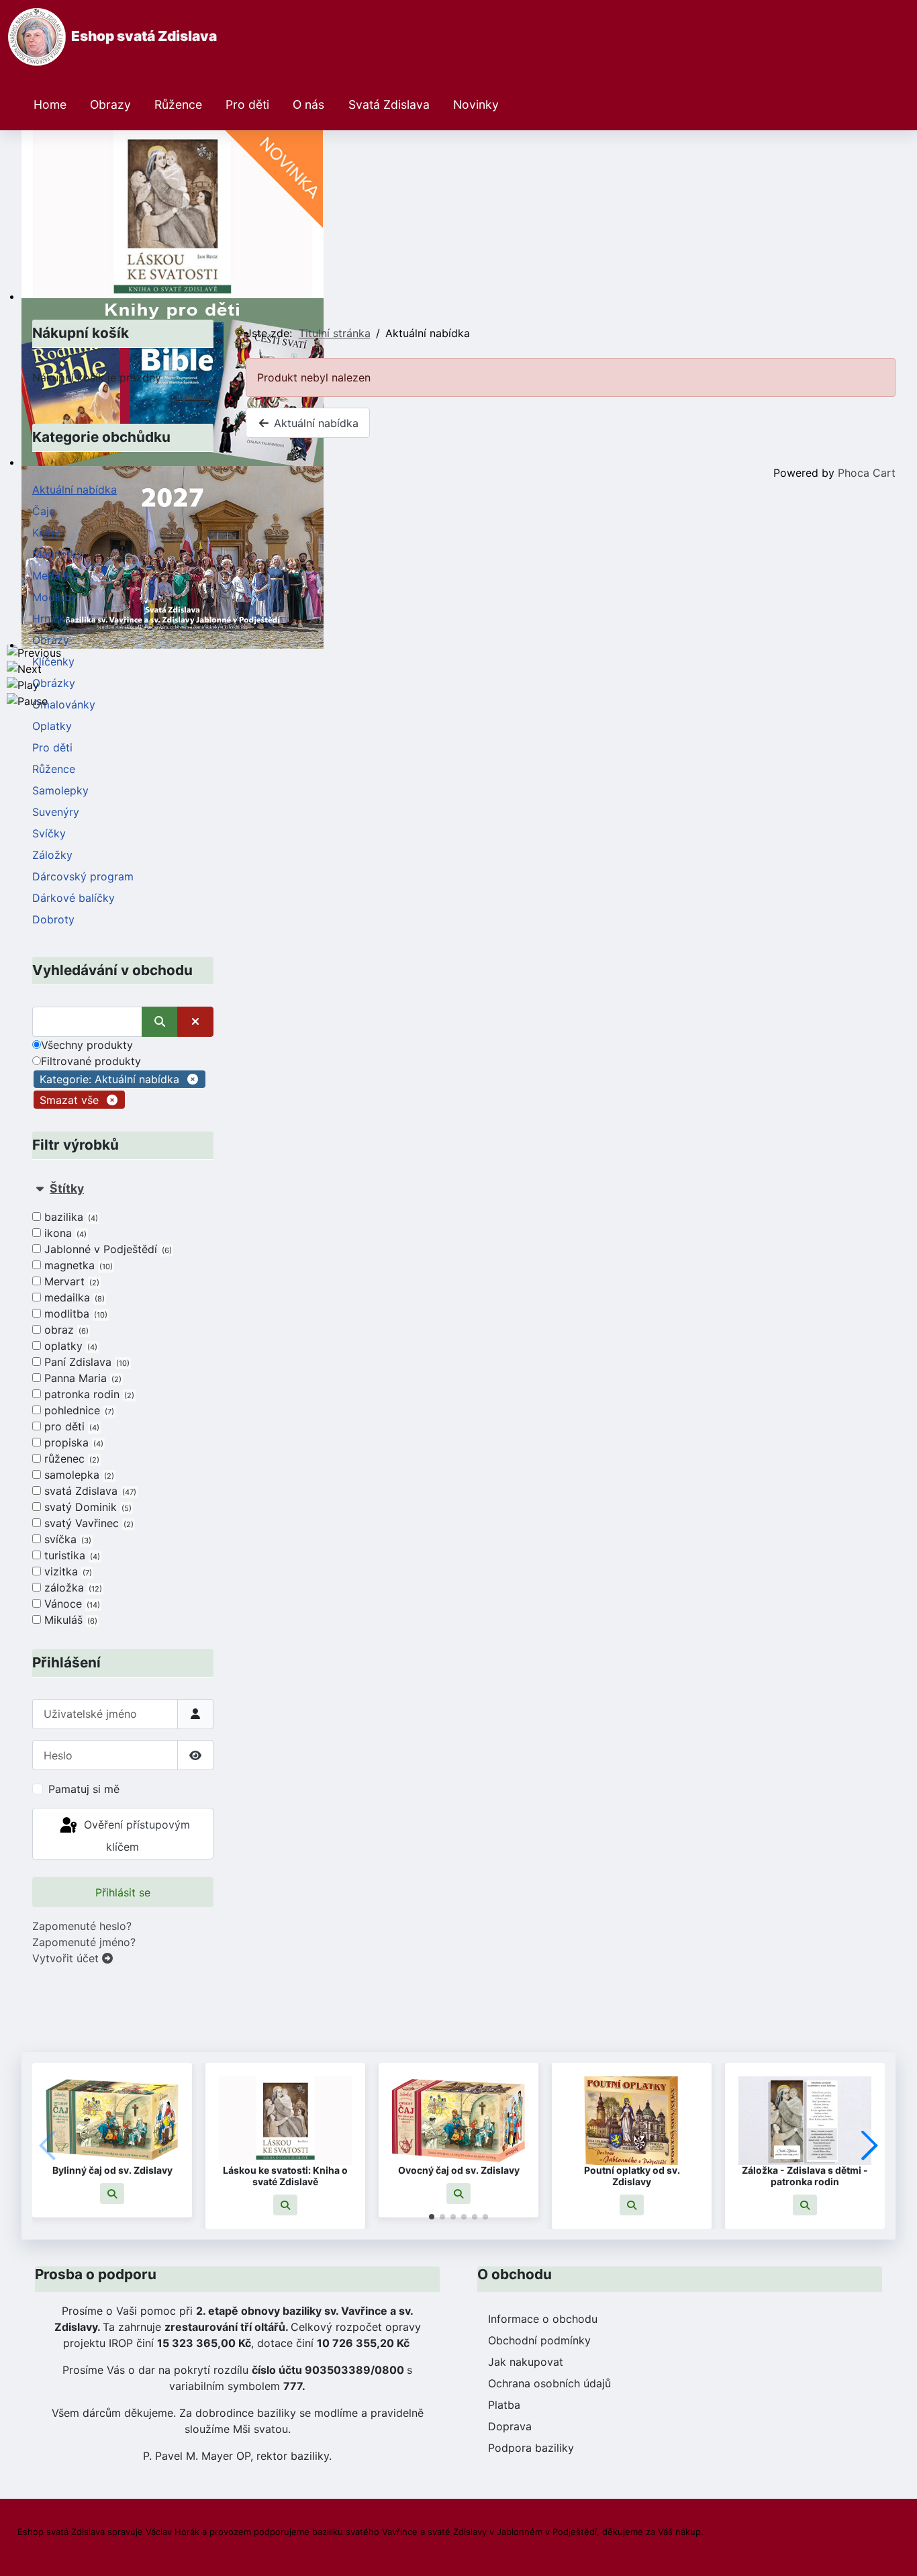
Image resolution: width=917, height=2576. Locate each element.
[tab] (123, 1405)
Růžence (178, 104)
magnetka (77, 1265)
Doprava (510, 2426)
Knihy (46, 533)
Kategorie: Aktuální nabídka (109, 1079)
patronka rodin (88, 1394)
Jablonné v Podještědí (107, 1249)
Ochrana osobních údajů (549, 2383)
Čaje (44, 511)
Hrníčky (52, 618)
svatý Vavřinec (88, 1523)
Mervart (70, 1281)
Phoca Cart (867, 473)
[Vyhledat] (160, 1022)
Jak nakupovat (526, 2362)
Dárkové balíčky (74, 898)
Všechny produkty (87, 1045)
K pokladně (194, 397)
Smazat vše (69, 1100)
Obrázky (54, 683)
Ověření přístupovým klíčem (135, 1836)
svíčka (66, 1539)
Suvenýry (56, 812)
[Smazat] (195, 1022)
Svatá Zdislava (389, 104)
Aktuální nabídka (75, 490)
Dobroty (53, 919)
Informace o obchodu (543, 2319)
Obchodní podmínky (539, 2340)
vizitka (67, 1571)
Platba (504, 2405)
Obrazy (110, 104)
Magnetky (57, 554)
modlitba (75, 1314)
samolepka (78, 1475)
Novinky (476, 104)
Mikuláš (69, 1620)
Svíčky (49, 833)
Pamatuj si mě (84, 1789)
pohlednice (78, 1410)
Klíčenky (53, 661)
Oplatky (52, 726)
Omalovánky (64, 704)
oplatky (69, 1346)
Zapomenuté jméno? (84, 1942)
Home (50, 104)
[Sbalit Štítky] (40, 1188)
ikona (64, 1233)
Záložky (52, 855)
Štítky (67, 1188)
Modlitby (55, 597)
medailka (73, 1297)
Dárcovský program (83, 876)
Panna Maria (82, 1378)
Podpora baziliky (531, 2448)
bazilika (70, 1217)
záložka (72, 1588)
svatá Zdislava (89, 1491)
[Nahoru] (894, 2551)
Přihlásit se (123, 1892)
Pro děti (247, 104)
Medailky (55, 576)
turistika (71, 1555)
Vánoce (71, 1604)
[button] (112, 2194)
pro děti (70, 1426)
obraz (65, 1330)
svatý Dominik (87, 1507)
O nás (308, 104)
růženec (70, 1459)
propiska (73, 1442)
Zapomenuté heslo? (82, 1926)
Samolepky (60, 790)
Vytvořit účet (67, 1958)
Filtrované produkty (91, 1061)
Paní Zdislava (86, 1362)
